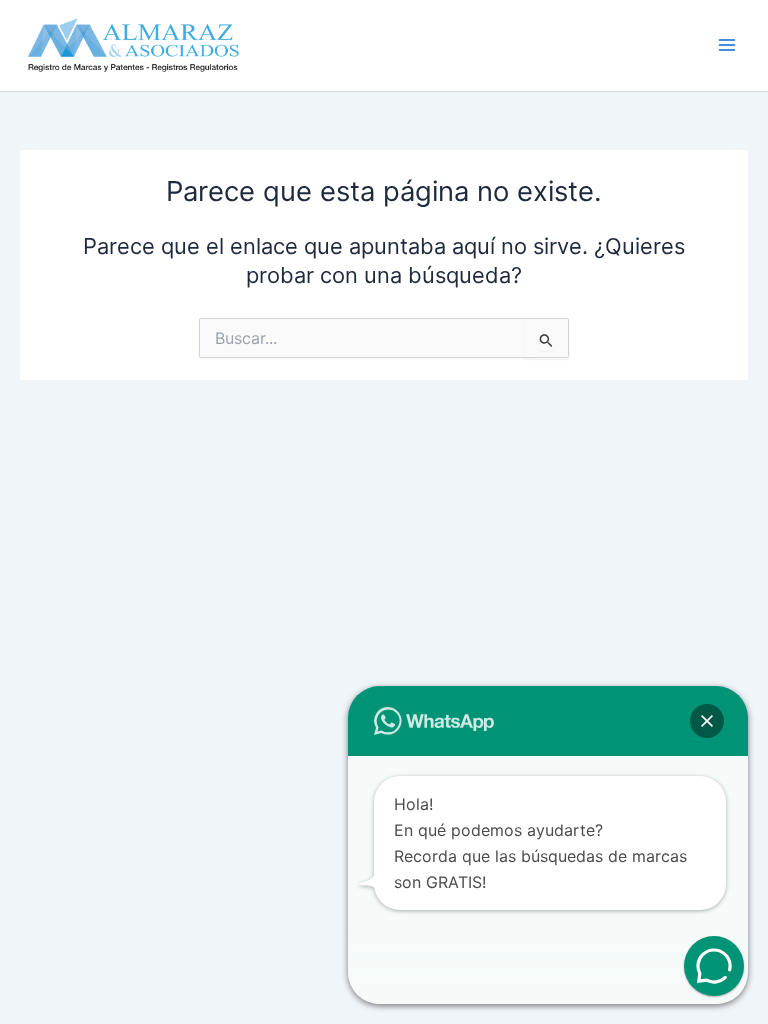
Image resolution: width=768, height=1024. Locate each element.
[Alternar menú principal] (727, 46)
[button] (707, 721)
